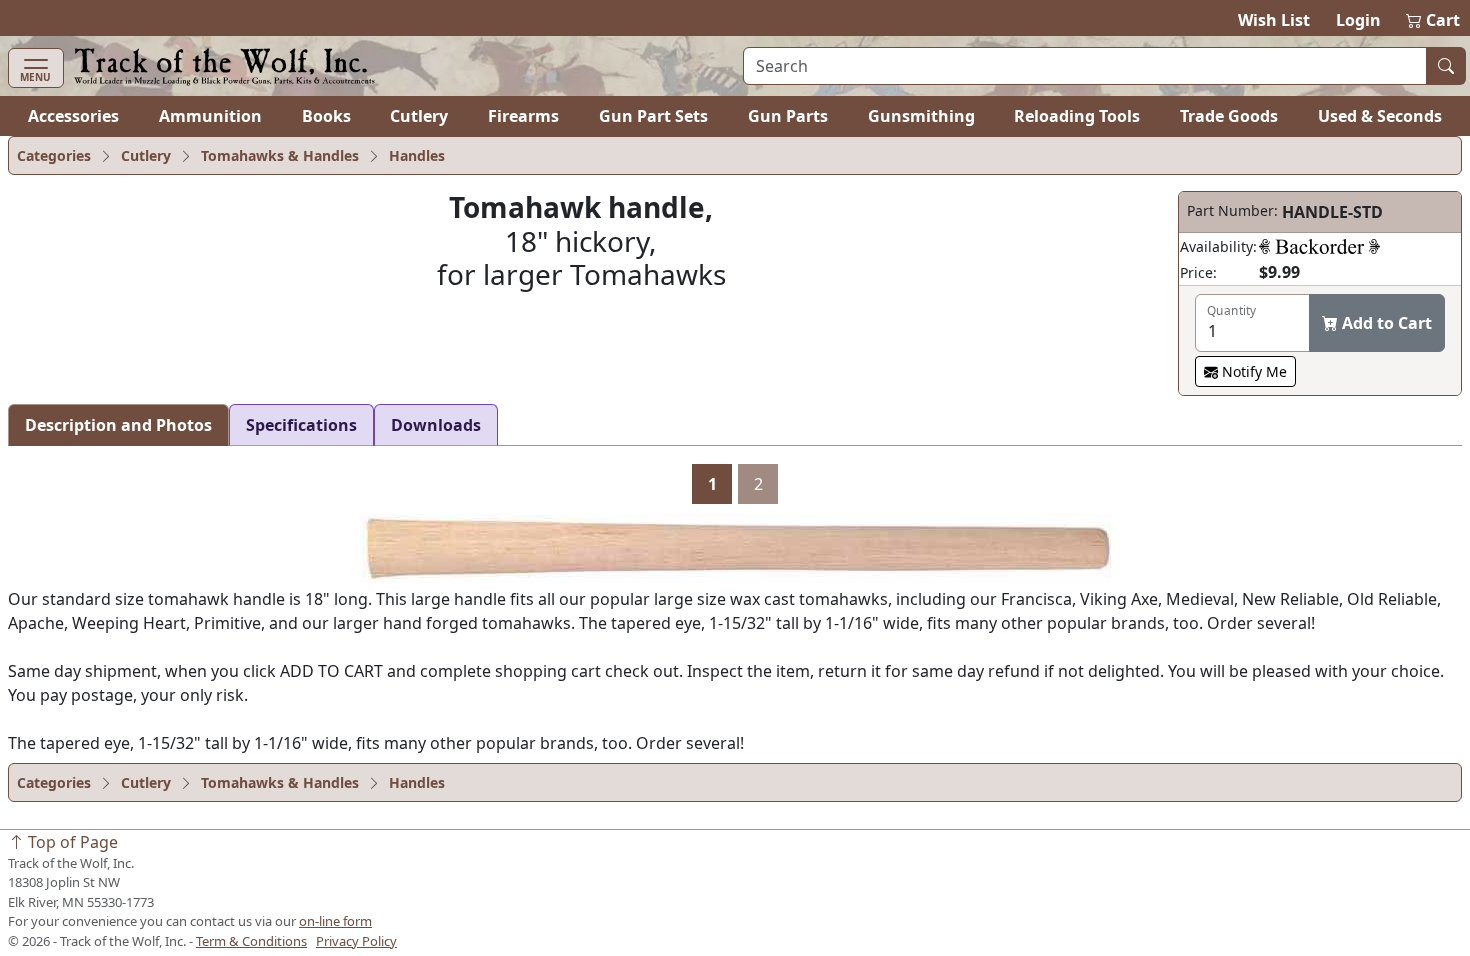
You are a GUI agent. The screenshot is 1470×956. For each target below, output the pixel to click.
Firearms (523, 116)
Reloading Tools (1077, 116)
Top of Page (71, 842)
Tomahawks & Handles (280, 155)
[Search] (1446, 66)
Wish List (1274, 20)
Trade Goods (1229, 116)
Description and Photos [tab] (118, 425)
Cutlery (419, 116)
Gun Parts (788, 116)
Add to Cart (1385, 323)
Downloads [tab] (436, 425)
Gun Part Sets (653, 116)
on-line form (335, 921)
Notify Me (1252, 371)
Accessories (73, 116)
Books (326, 116)
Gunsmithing (921, 116)
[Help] (1319, 246)
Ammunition (210, 116)
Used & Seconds (1380, 116)
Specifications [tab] (301, 425)
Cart (1434, 20)
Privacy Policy (356, 941)
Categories (54, 155)
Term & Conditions (251, 941)
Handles (417, 155)
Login (1358, 20)
